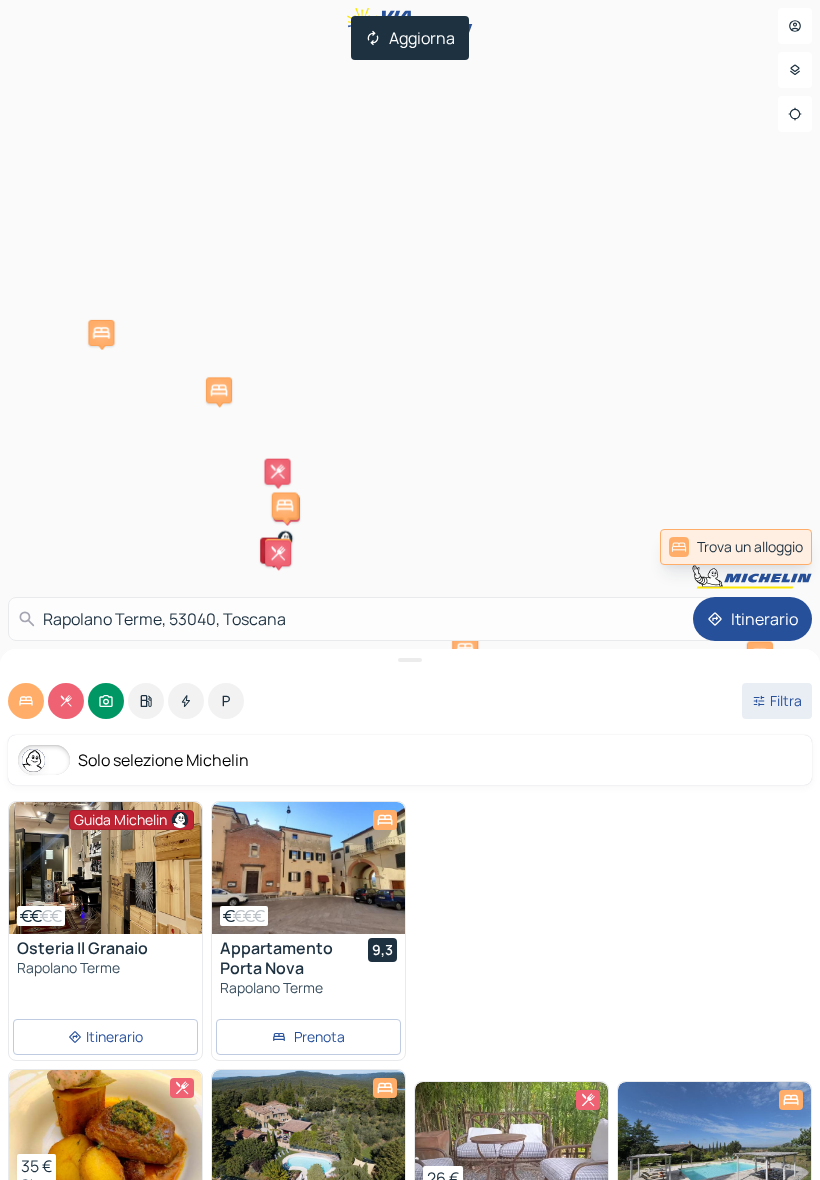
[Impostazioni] (795, 70)
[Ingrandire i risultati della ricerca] (410, 660)
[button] (219, 390)
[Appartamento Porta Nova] (308, 868)
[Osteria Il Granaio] (105, 868)
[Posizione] (795, 114)
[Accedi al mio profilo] (795, 26)
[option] (26, 701)
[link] (763, 547)
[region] (105, 868)
